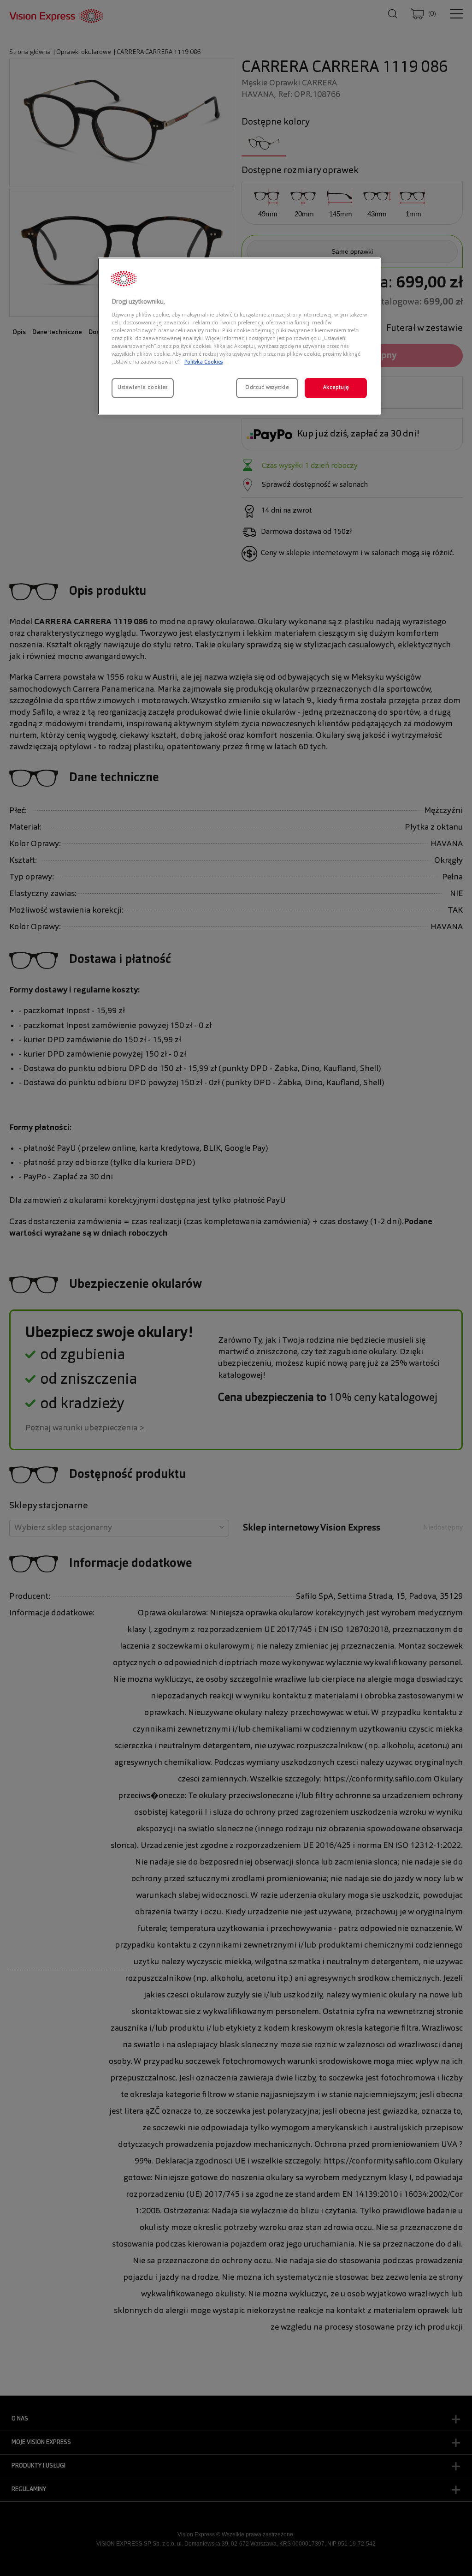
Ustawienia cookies (142, 388)
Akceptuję (336, 388)
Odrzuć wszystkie (267, 388)
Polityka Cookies (204, 362)
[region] (239, 336)
